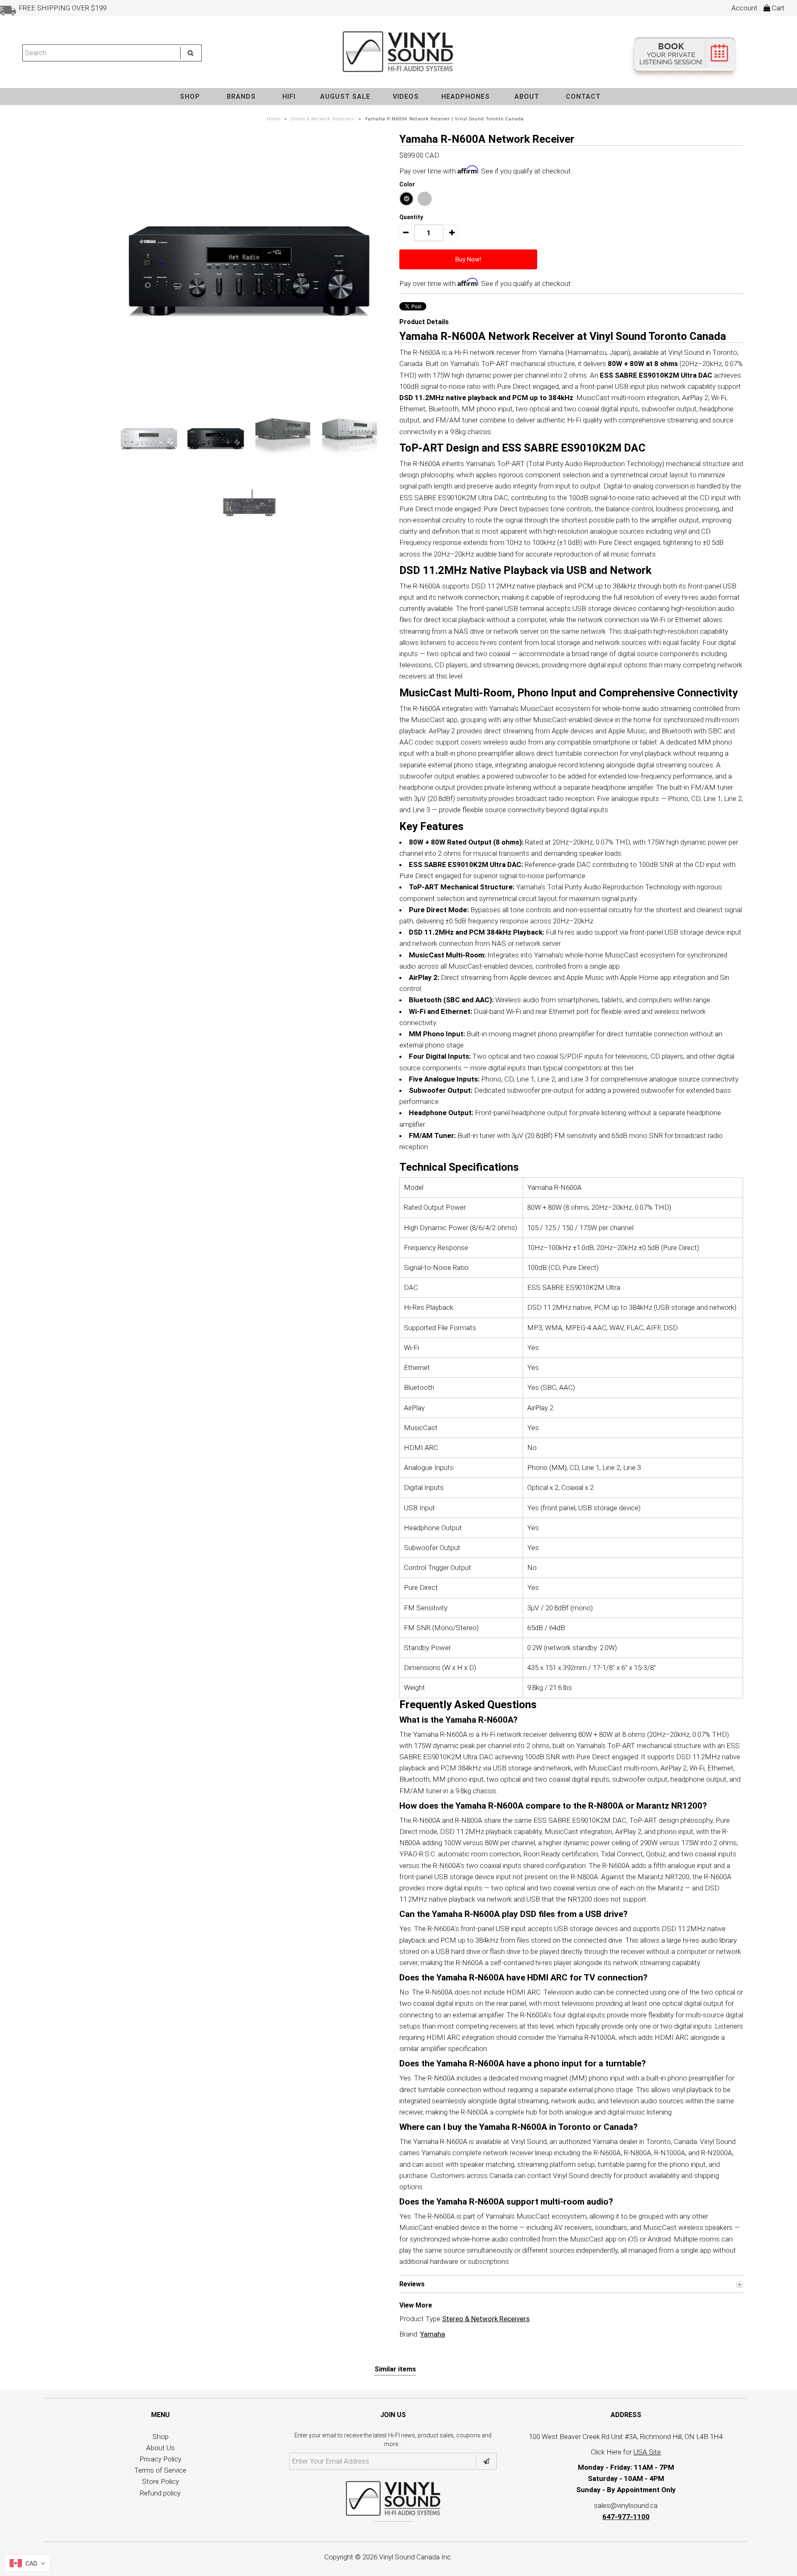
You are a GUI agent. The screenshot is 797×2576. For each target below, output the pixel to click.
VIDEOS (406, 96)
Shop (160, 2437)
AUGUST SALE (345, 96)
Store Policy (160, 2481)
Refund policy (160, 2493)
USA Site (647, 2452)
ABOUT (527, 96)
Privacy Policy (160, 2459)
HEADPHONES (466, 96)
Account (744, 8)
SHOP (190, 96)
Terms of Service (160, 2470)
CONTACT (583, 96)
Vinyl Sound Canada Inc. (416, 2557)
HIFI (289, 96)
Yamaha (433, 2334)
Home (274, 119)
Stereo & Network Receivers (323, 119)
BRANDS (241, 96)
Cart (777, 8)
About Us (160, 2448)
